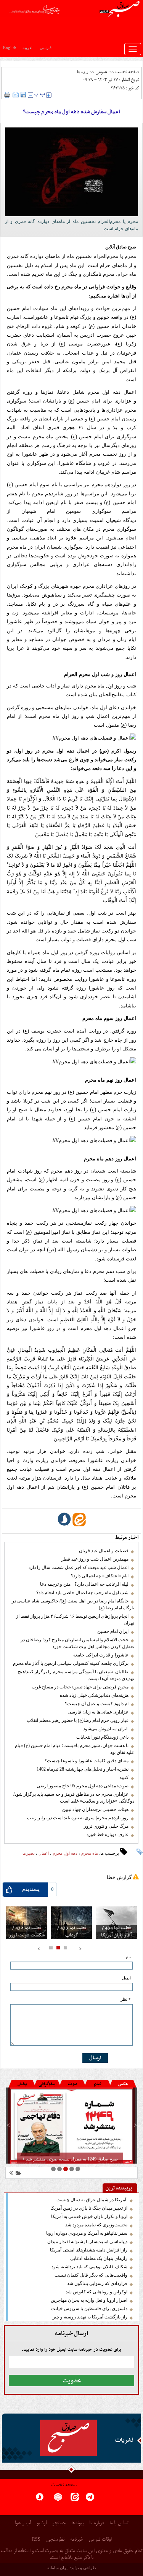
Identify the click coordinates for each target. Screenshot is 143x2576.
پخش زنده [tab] (22, 2085)
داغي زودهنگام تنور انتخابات (102, 1737)
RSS (36, 2539)
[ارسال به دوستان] (16, 95)
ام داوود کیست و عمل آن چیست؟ (97, 1704)
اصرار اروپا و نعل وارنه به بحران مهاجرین (89, 2300)
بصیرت (29, 1853)
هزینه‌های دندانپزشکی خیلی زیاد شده (94, 1695)
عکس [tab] (123, 2084)
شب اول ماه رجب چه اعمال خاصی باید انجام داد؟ (82, 1593)
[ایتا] (75, 2499)
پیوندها (77, 2523)
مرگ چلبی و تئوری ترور (106, 1826)
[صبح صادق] (68, 2438)
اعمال (44, 1853)
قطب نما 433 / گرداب (72, 1932)
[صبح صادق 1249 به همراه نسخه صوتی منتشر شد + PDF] (71, 2126)
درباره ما (96, 2523)
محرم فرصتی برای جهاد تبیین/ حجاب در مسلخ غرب (80, 1687)
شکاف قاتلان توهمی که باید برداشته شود (89, 2267)
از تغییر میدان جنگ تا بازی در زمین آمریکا (89, 2208)
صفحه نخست (127, 72)
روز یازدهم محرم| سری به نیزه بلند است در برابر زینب (78, 1818)
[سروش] (40, 2499)
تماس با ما (119, 2523)
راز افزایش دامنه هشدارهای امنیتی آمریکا (89, 2250)
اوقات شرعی (100, 2540)
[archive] (17, 2174)
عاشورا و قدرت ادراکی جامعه (101, 1655)
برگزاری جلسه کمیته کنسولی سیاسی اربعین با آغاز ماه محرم (71, 1663)
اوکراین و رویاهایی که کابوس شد (96, 2292)
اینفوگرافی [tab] (47, 2084)
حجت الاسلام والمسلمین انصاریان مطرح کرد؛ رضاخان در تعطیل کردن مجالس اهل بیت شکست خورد (77, 1643)
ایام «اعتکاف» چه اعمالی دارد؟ (100, 1576)
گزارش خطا (119, 1877)
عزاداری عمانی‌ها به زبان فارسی (98, 1712)
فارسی (46, 48)
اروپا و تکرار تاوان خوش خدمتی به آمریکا (89, 2216)
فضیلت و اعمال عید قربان (104, 1551)
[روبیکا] (58, 2499)
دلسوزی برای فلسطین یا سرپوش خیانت (89, 2309)
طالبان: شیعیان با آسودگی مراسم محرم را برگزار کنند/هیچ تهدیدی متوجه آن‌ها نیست (76, 1675)
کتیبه (124, 1777)
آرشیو (42, 2523)
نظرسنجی (55, 2540)
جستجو (59, 2523)
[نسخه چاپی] (7, 95)
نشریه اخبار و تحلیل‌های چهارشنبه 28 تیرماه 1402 (83, 1769)
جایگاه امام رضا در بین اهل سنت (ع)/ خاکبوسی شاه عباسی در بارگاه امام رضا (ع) (73, 1604)
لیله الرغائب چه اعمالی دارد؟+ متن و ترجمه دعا (84, 1584)
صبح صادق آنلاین (121, 247)
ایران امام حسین (113, 1631)
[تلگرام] (90, 2499)
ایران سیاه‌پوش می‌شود (106, 1729)
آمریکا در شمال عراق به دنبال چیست (92, 2200)
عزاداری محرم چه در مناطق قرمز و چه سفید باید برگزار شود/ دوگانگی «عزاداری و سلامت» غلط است (74, 1798)
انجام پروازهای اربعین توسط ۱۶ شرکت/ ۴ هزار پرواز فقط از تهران (75, 1620)
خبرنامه (77, 2540)
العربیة (28, 48)
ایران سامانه (58, 2568)
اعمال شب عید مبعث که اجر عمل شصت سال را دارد (79, 1567)
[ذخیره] (23, 95)
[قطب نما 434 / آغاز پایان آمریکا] (116, 1923)
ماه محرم (90, 1853)
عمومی (101, 72)
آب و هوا (23, 2523)
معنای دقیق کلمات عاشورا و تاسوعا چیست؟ (87, 1761)
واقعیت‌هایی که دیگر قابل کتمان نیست (91, 2275)
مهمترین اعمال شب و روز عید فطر (95, 1559)
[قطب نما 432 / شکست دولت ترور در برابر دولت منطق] (27, 1923)
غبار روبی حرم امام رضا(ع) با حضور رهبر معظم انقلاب (78, 1720)
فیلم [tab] (98, 2084)
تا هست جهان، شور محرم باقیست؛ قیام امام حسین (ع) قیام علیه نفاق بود (75, 1749)
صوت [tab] (73, 2084)
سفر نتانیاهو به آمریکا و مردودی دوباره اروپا (87, 2233)
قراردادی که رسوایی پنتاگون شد (97, 2283)
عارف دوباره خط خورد (108, 1835)
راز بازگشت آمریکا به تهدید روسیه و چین (89, 2317)
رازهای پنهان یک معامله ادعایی (99, 2258)
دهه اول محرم (65, 1853)
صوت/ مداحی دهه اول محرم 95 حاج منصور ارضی (83, 1786)
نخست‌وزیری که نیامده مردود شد (96, 2225)
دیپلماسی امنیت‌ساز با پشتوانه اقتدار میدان (87, 2242)
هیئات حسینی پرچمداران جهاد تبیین (95, 1809)
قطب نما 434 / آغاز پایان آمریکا (116, 1932)
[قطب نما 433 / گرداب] (72, 1923)
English (10, 48)
